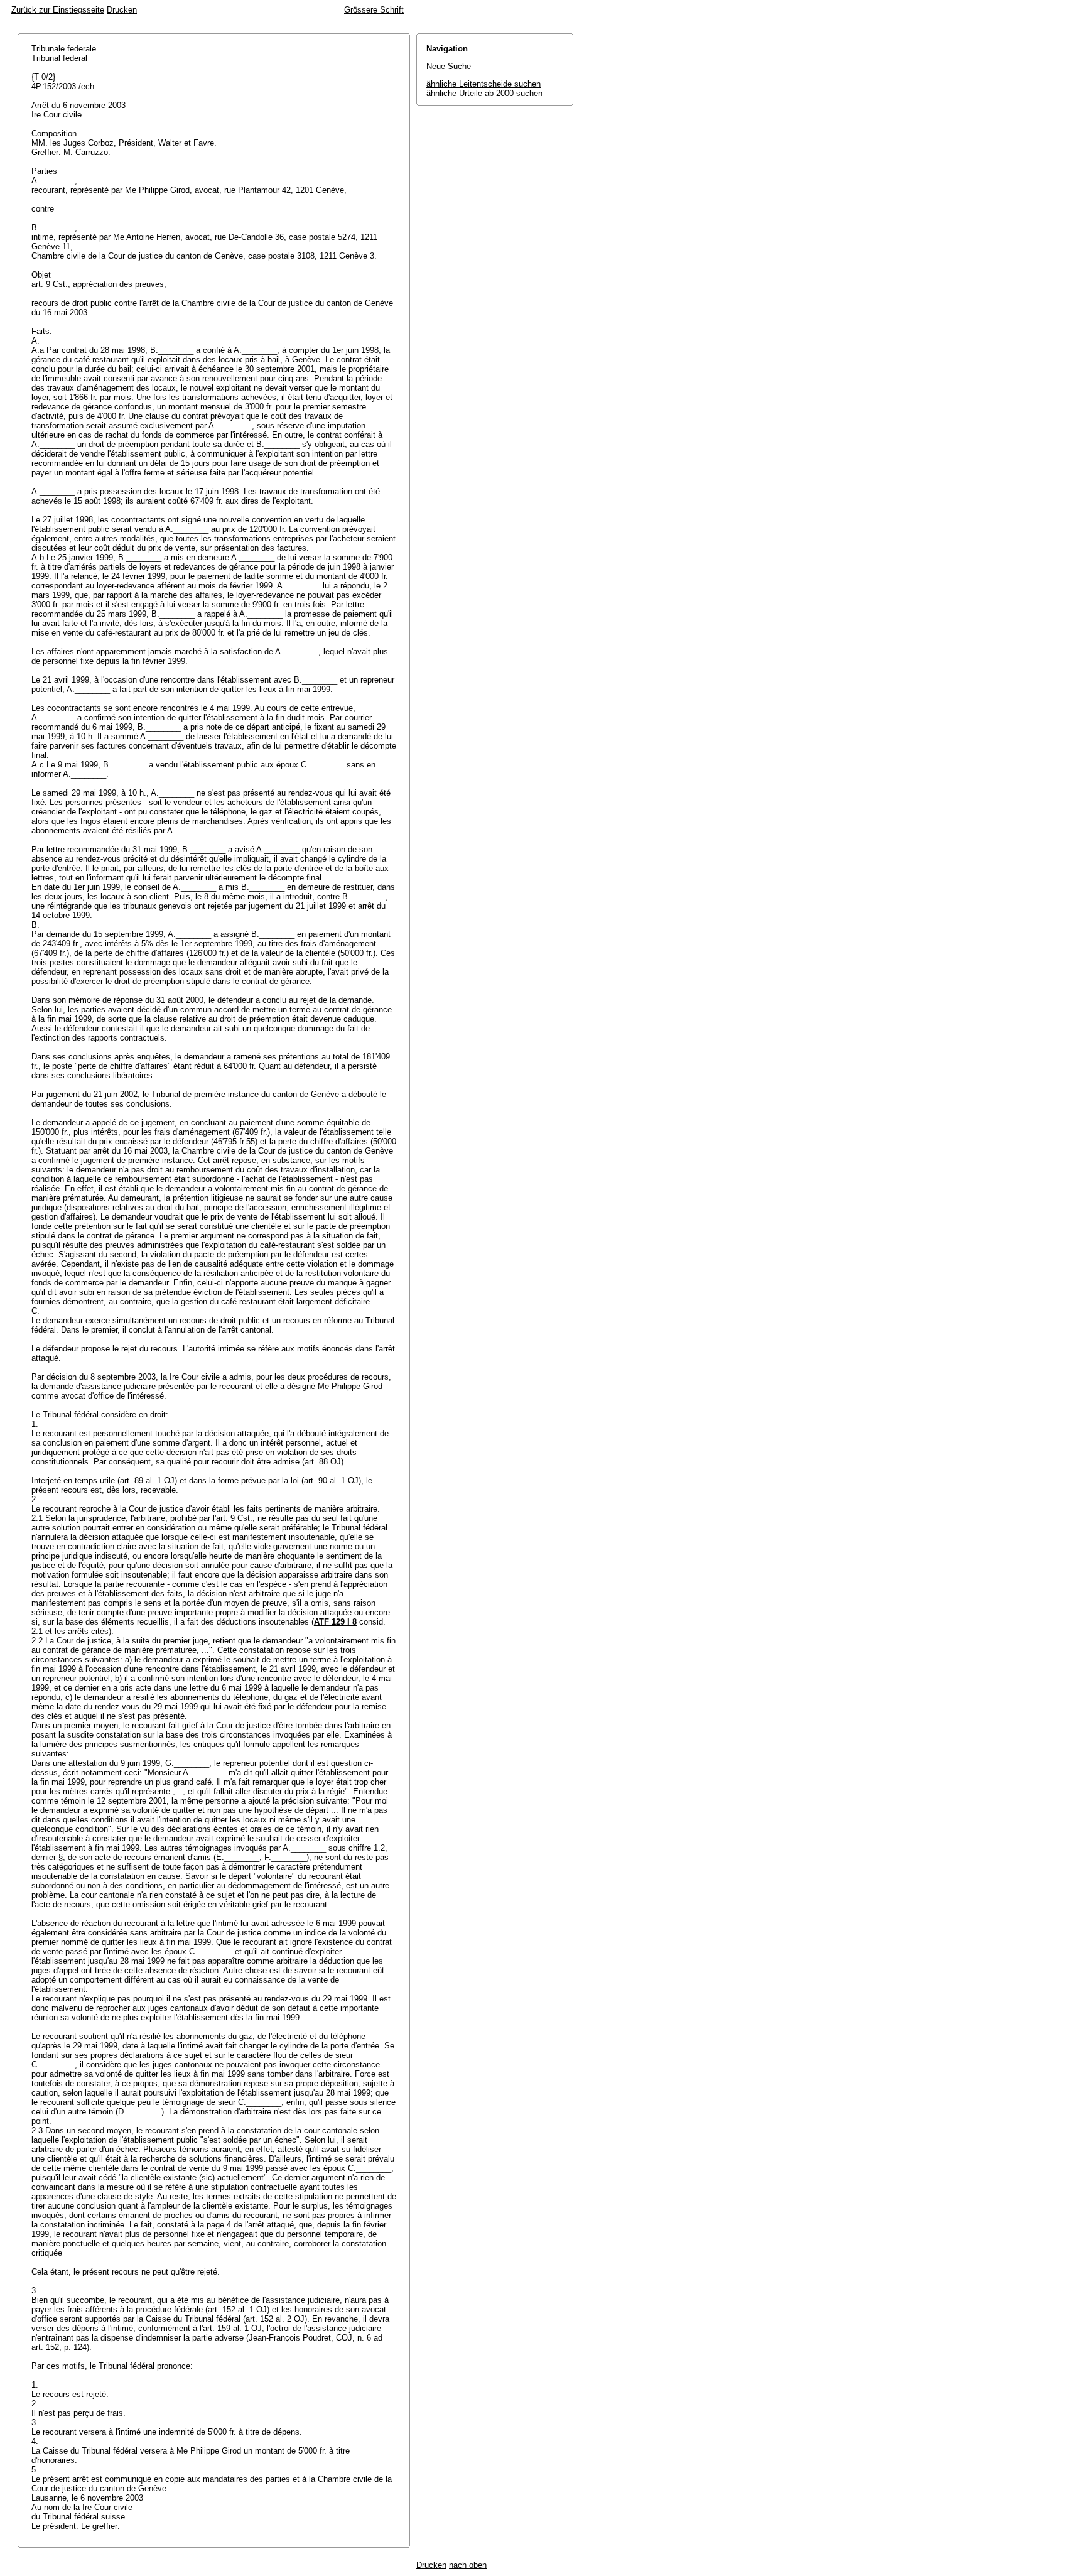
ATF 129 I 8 (335, 1622)
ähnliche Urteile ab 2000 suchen (484, 93)
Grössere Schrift (374, 10)
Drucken (122, 10)
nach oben (468, 2565)
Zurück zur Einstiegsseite (58, 10)
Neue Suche (449, 66)
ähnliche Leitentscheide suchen (483, 84)
